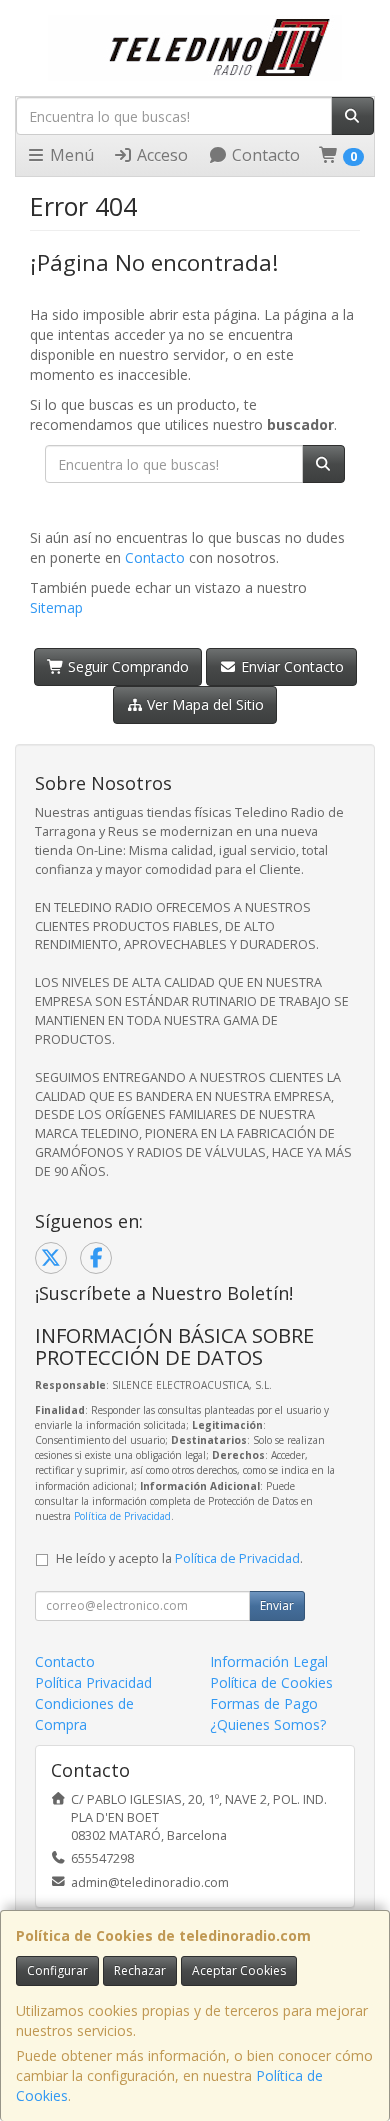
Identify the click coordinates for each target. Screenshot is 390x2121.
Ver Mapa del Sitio (203, 704)
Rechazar (140, 1970)
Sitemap (56, 607)
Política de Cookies (271, 1682)
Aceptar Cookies (239, 1970)
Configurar (57, 1970)
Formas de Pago (264, 1703)
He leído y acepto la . (179, 1558)
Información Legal (269, 1661)
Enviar (277, 1605)
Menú (70, 155)
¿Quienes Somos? (268, 1724)
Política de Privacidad (122, 1516)
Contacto (264, 155)
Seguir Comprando (126, 666)
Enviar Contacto (290, 666)
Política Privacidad (93, 1682)
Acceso (160, 155)
